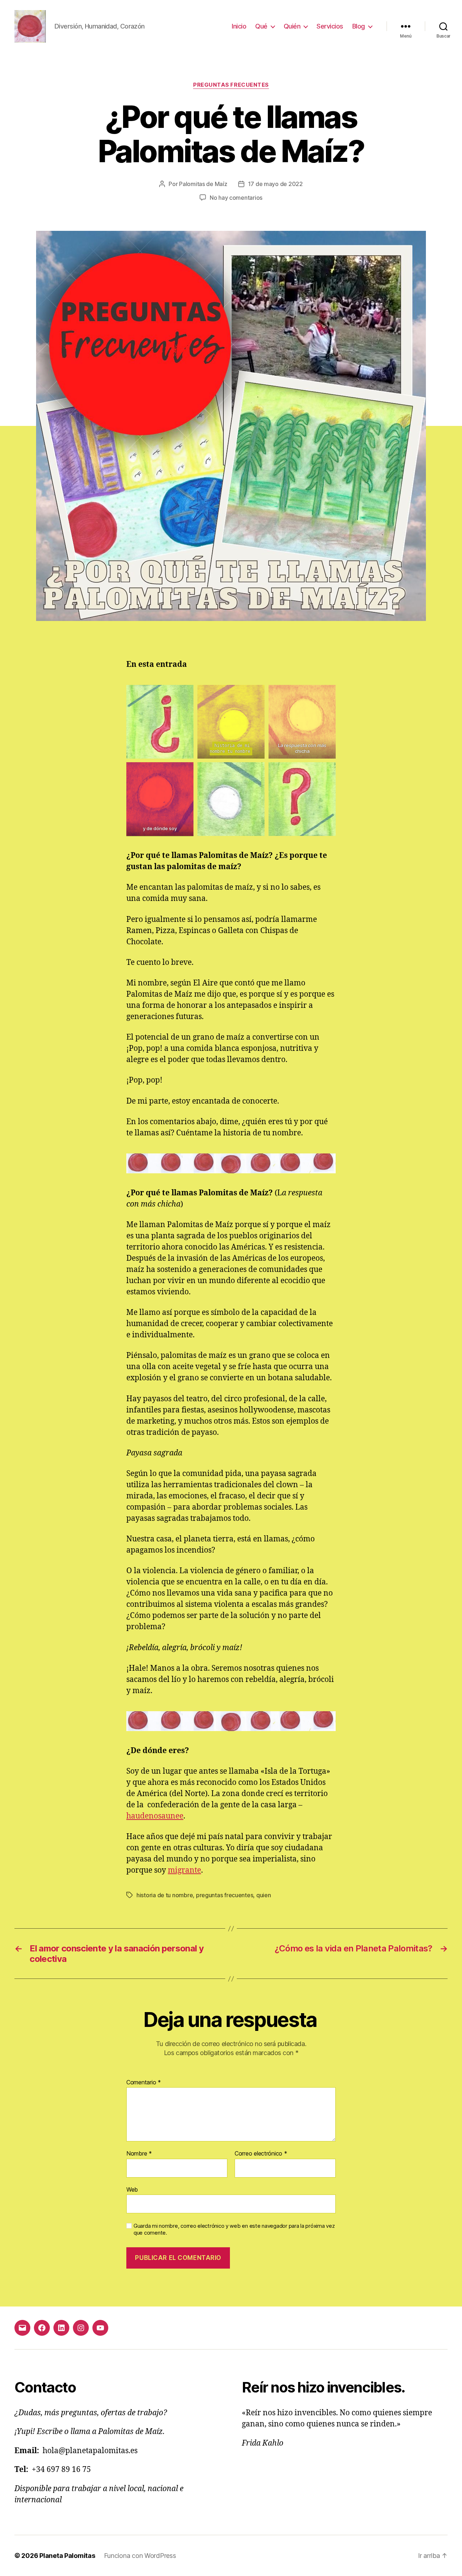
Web (132, 2189)
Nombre (139, 2154)
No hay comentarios (236, 198)
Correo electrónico (261, 2154)
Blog (359, 26)
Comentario (144, 2083)
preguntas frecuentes (231, 85)
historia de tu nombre (165, 1895)
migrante (184, 1870)
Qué (261, 26)
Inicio (239, 26)
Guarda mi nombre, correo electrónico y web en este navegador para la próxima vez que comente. (234, 2229)
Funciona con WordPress (140, 2556)
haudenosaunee (155, 1816)
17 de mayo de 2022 (275, 184)
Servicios (330, 26)
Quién (292, 26)
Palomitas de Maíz (203, 184)
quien (264, 1895)
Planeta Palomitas (67, 2556)
